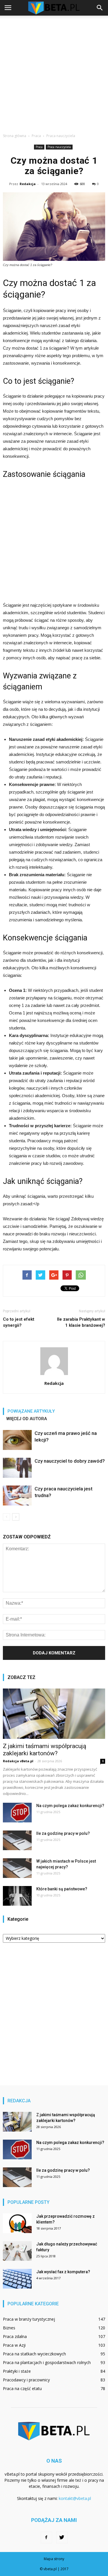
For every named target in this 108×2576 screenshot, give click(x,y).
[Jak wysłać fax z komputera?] (17, 2279)
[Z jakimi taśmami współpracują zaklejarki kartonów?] (54, 1714)
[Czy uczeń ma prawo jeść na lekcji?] (17, 1440)
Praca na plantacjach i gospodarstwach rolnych (47, 2362)
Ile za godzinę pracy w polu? (63, 1833)
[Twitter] (62, 2538)
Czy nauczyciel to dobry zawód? (70, 1461)
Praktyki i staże (17, 2371)
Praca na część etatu (22, 2388)
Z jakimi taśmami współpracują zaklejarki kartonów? (44, 1750)
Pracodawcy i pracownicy (26, 2380)
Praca (39, 147)
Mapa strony (54, 2559)
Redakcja (28, 184)
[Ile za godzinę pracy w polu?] (17, 1840)
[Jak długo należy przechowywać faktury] (17, 2251)
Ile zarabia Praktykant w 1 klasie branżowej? (81, 1322)
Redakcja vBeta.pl (18, 1761)
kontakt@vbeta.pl (75, 2498)
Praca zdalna (15, 2336)
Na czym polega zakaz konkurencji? (70, 1806)
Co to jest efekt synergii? (19, 1322)
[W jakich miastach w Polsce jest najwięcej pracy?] (17, 1868)
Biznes (9, 2328)
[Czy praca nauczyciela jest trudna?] (17, 1495)
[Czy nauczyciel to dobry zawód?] (17, 1468)
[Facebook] (46, 2538)
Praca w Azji (14, 2345)
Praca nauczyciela (59, 147)
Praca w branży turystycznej (29, 2319)
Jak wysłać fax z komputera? (63, 2272)
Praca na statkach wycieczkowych (34, 2354)
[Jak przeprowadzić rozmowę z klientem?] (17, 2223)
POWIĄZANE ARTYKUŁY (31, 1411)
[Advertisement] (54, 73)
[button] (100, 8)
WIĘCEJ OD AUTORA (27, 1419)
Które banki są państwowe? (62, 1889)
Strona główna (15, 136)
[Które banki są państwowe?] (17, 1896)
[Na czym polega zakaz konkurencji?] (17, 1813)
